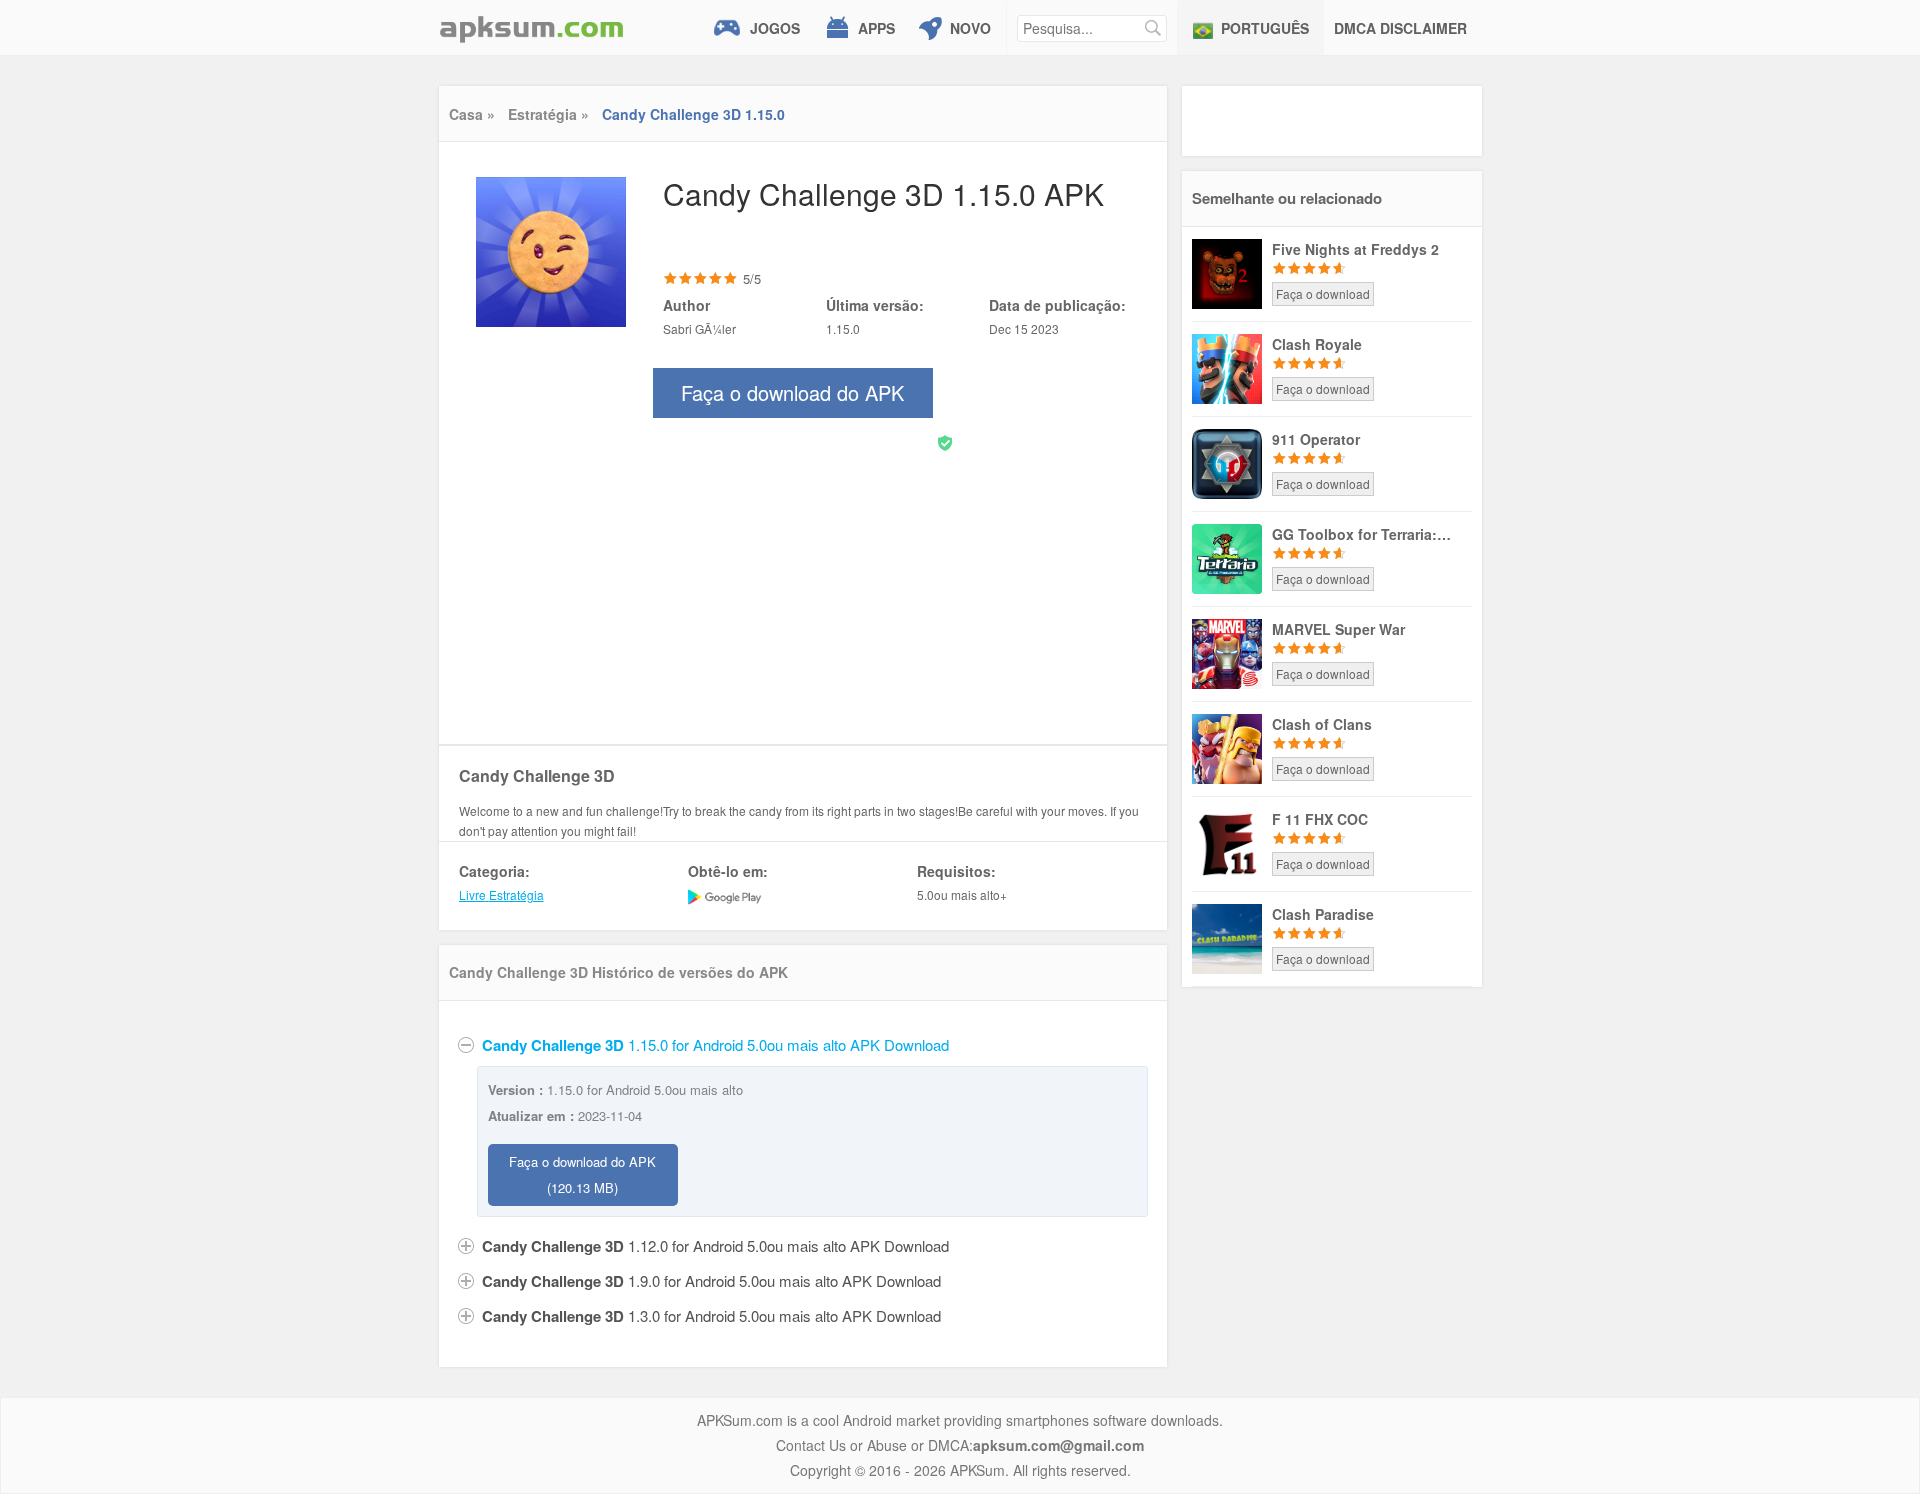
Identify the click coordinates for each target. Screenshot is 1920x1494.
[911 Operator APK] (1227, 462)
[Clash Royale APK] (1227, 367)
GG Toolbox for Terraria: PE (1362, 534)
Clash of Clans (1322, 724)
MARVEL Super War (1338, 629)
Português (1265, 28)
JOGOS (775, 28)
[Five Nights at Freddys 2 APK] (1227, 272)
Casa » (472, 114)
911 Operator (1316, 439)
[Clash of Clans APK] (1227, 747)
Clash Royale (1317, 344)
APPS (876, 28)
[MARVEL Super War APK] (1227, 652)
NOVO (970, 28)
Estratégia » (548, 114)
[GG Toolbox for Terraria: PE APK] (1227, 557)
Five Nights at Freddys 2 (1355, 249)
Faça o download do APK (792, 398)
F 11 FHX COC (1320, 819)
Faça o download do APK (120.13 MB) (582, 1174)
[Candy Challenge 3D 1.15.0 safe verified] (945, 441)
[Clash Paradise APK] (1227, 937)
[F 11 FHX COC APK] (1227, 842)
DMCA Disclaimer (1400, 28)
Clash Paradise (1323, 914)
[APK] (532, 27)
